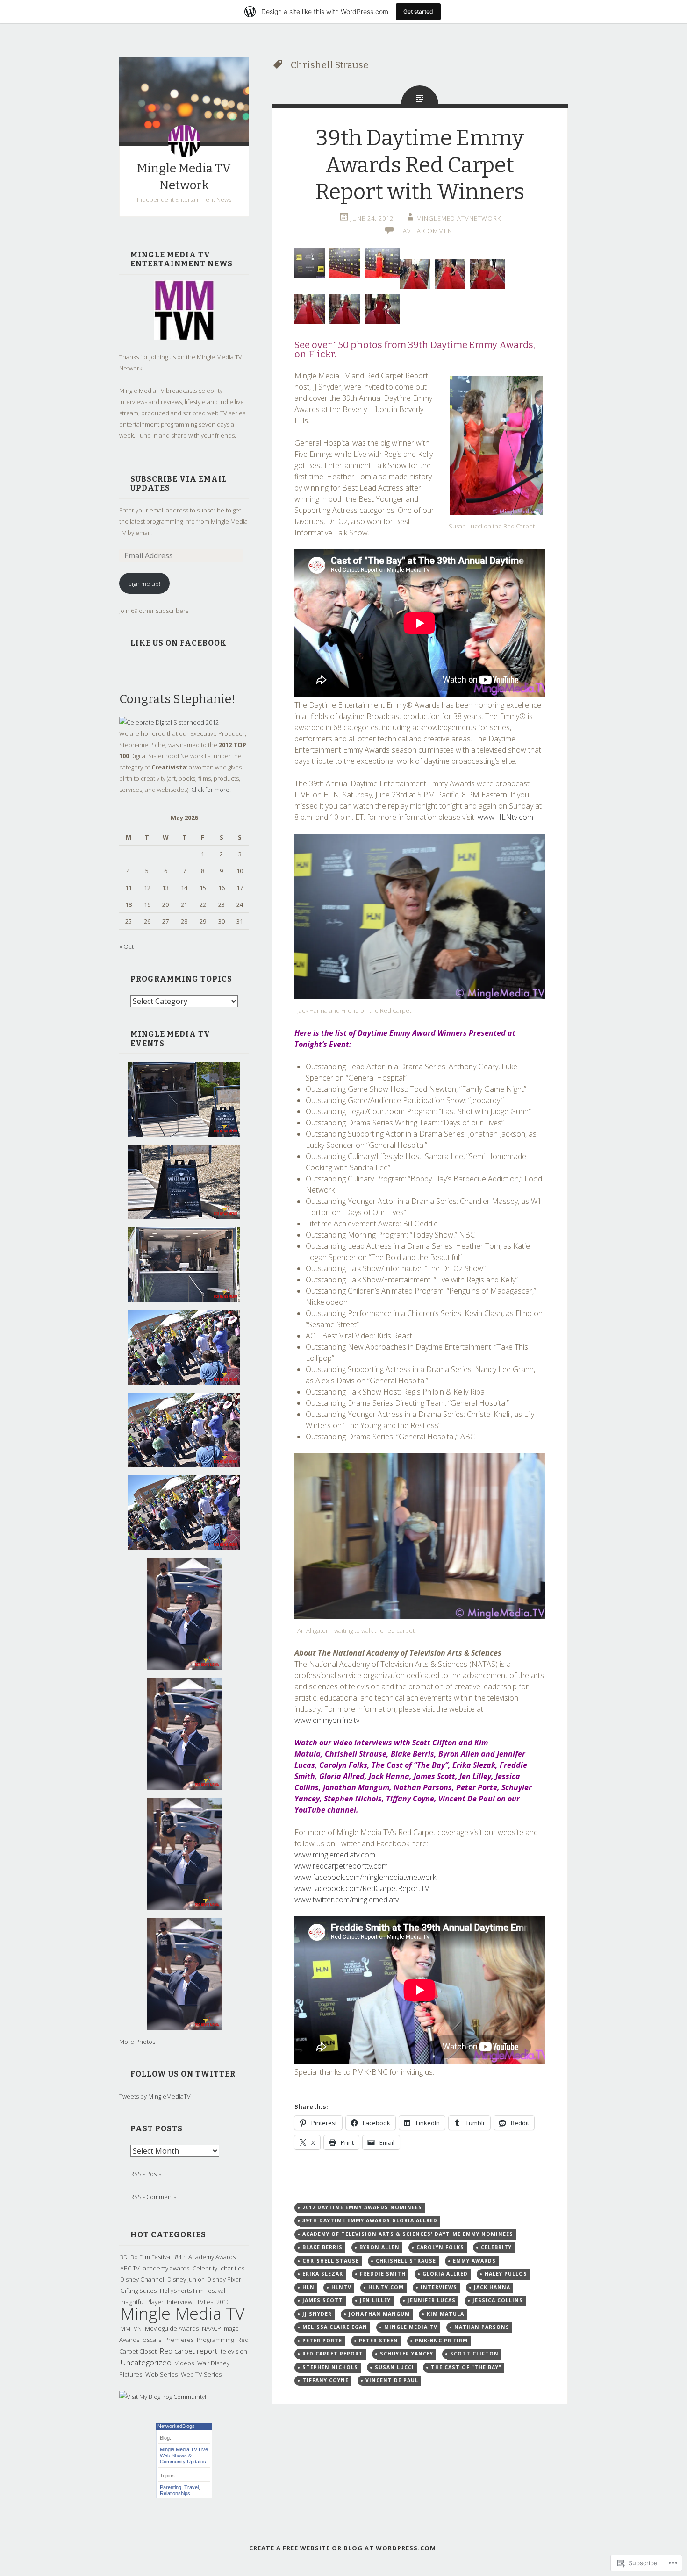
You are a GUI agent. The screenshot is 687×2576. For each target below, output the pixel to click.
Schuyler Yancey (407, 2354)
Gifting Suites (138, 2291)
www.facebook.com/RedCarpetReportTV (362, 1888)
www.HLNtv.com (505, 817)
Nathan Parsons (482, 2327)
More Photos (137, 2042)
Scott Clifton (474, 2354)
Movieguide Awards (172, 2328)
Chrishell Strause (406, 2261)
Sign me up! (144, 584)
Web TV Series (201, 2374)
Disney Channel (142, 2279)
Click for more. (211, 790)
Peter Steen (379, 2341)
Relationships (175, 2493)
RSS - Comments (153, 2197)
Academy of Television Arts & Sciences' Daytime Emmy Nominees (408, 2234)
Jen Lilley (375, 2300)
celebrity (496, 2247)
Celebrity (205, 2268)
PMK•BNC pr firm (441, 2341)
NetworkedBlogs (176, 2426)
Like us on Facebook (179, 643)
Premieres (179, 2340)
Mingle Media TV (182, 2313)
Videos (184, 2363)
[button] (496, 445)
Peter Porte (322, 2341)
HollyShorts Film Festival (193, 2291)
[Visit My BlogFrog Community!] (163, 2397)
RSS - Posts (146, 2174)
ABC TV (130, 2268)
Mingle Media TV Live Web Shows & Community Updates (184, 2455)
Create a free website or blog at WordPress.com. (344, 2548)
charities (233, 2268)
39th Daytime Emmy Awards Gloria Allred (370, 2220)
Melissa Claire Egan (335, 2327)
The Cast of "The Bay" (466, 2367)
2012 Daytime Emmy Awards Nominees (362, 2207)
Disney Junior (186, 2279)
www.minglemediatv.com (335, 1855)
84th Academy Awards (205, 2257)
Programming (215, 2340)
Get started (418, 11)
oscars (152, 2340)
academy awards (166, 2268)
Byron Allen (379, 2247)
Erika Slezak (323, 2274)
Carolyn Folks (440, 2247)
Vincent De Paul (392, 2380)
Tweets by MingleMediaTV (155, 2096)
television (234, 2351)
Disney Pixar (224, 2279)
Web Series (161, 2374)
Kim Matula (445, 2314)
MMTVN (131, 2328)
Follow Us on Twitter (183, 2074)
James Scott (323, 2300)
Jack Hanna (492, 2287)
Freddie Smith (383, 2274)
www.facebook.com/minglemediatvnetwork (365, 1877)
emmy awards (474, 2261)
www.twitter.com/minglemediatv (347, 1900)
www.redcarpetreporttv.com (341, 1866)
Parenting (171, 2487)
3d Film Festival (151, 2257)
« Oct (126, 946)
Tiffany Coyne (326, 2380)
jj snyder (317, 2314)
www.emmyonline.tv (327, 1720)
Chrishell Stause (331, 2261)
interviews (439, 2287)
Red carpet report (189, 2351)
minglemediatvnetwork (459, 218)
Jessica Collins (498, 2300)
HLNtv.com (386, 2287)
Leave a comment (426, 231)
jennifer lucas (432, 2300)
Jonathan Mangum (379, 2314)
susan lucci (394, 2367)
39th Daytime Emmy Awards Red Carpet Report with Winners (420, 165)
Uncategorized (146, 2362)
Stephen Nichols (330, 2367)
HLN (308, 2287)
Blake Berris (322, 2247)
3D (124, 2257)
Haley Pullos (506, 2274)
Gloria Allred (445, 2274)
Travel (191, 2487)
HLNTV (341, 2287)
